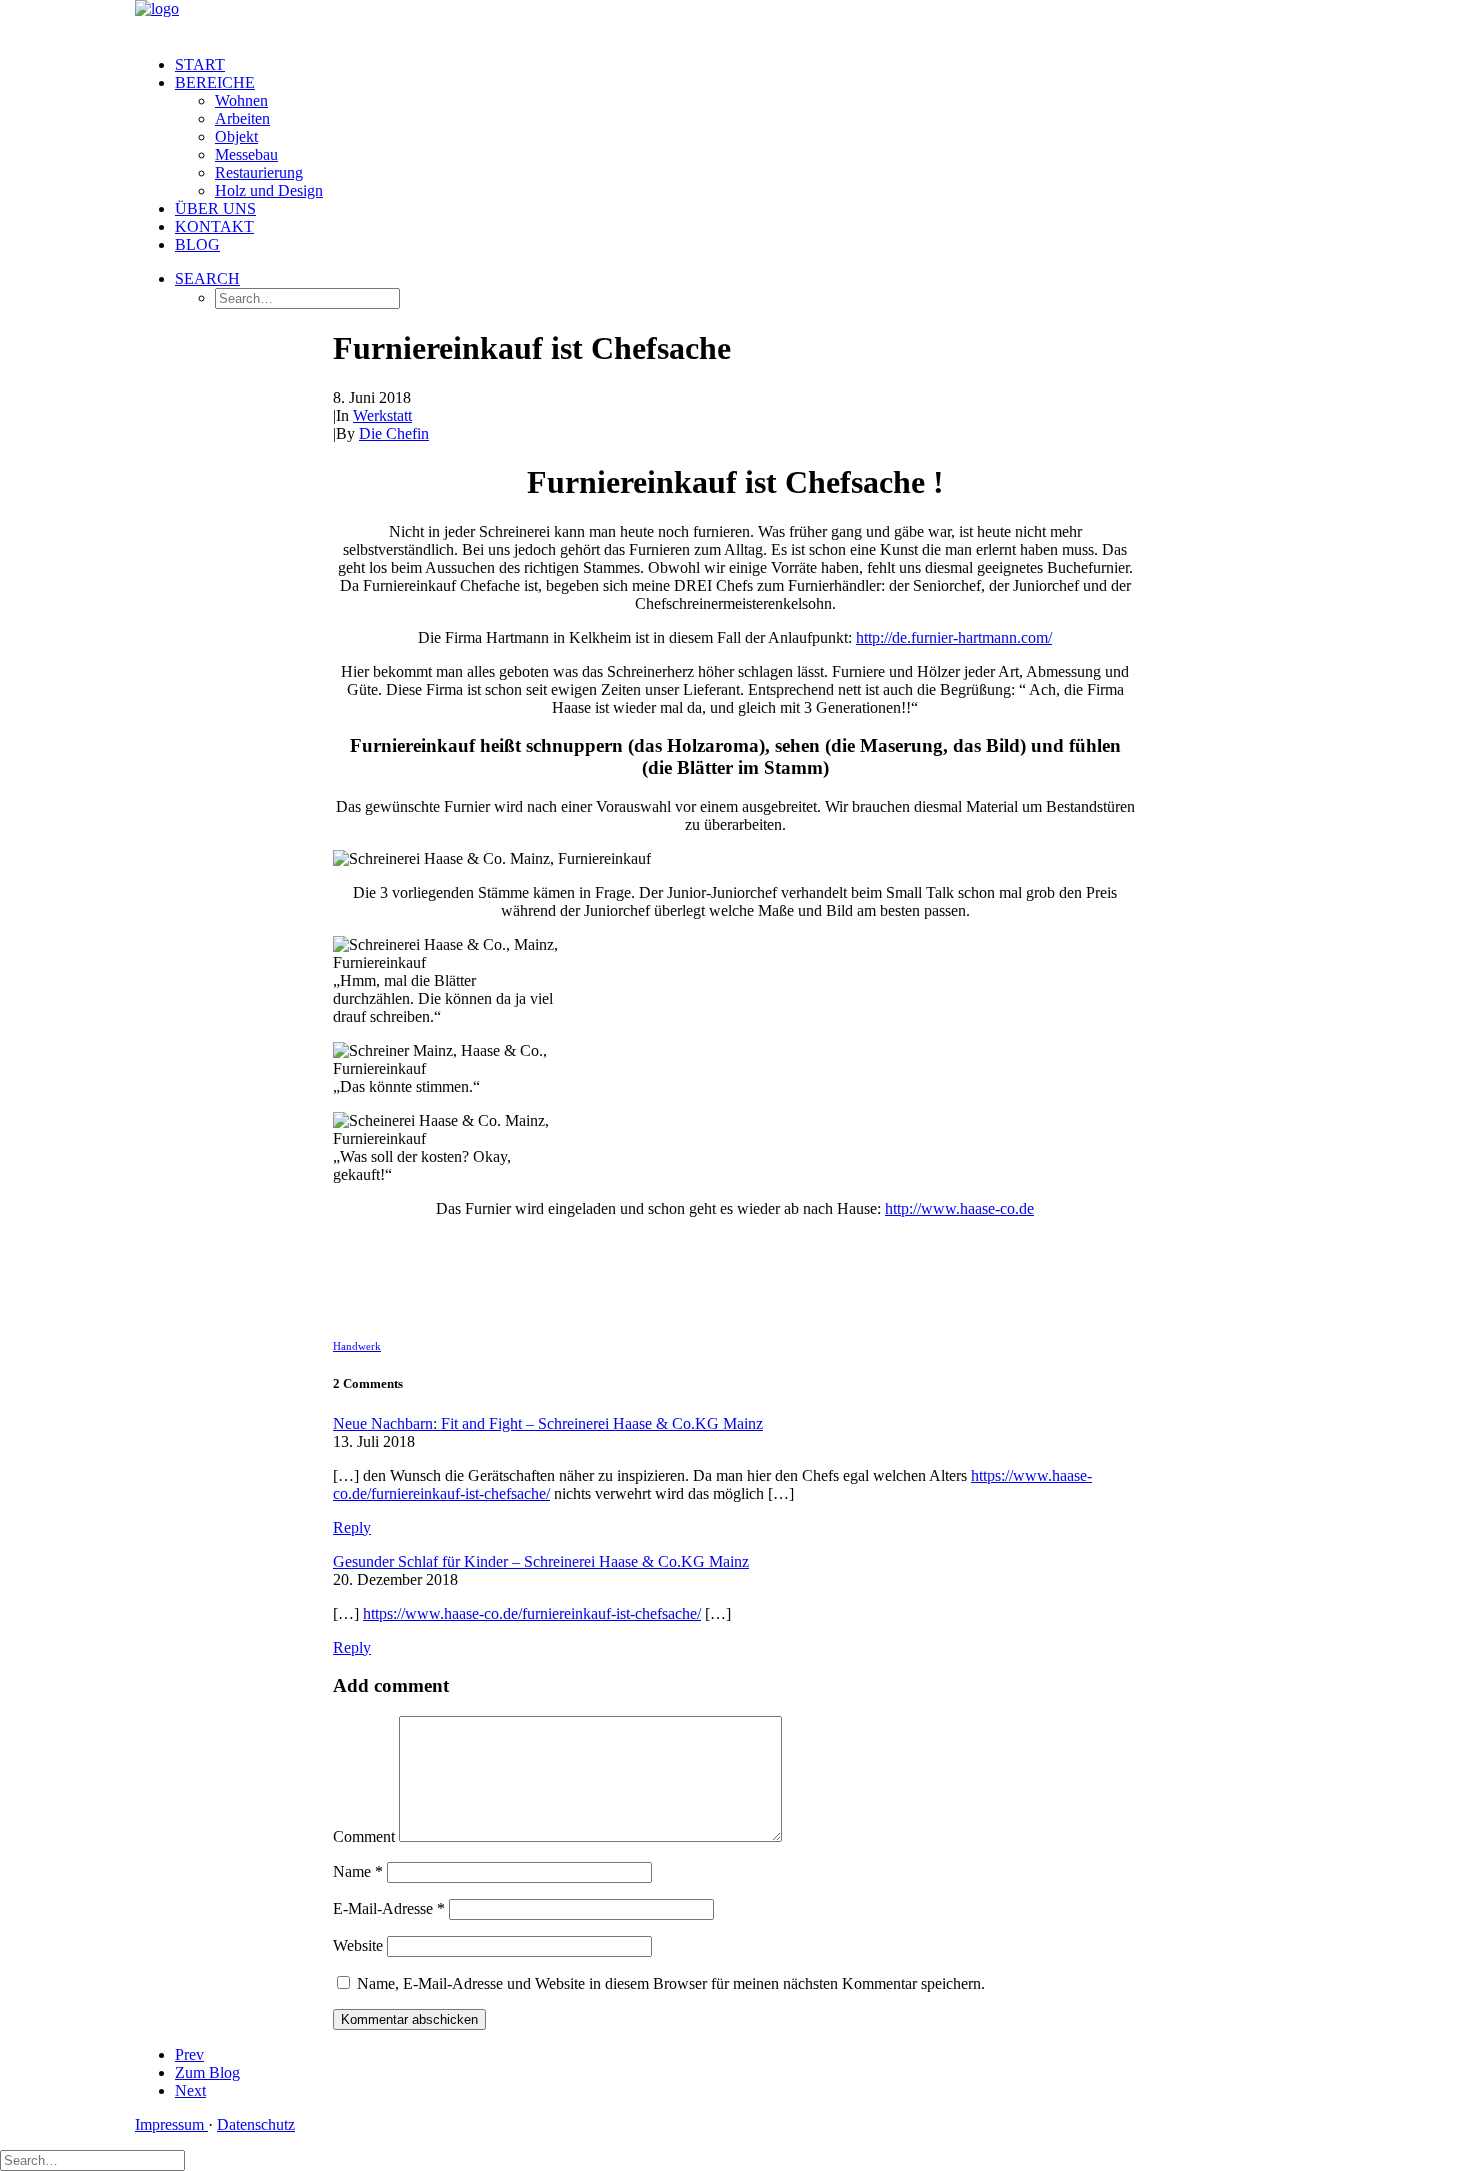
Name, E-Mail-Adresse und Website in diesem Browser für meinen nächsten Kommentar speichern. (671, 1983)
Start (200, 64)
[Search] (92, 2159)
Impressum (171, 2124)
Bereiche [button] (215, 82)
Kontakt (214, 226)
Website (358, 1945)
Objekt (236, 136)
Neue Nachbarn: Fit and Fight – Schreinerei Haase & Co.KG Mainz (548, 1423)
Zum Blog (207, 2072)
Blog (197, 244)
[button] (207, 278)
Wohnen (241, 100)
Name (358, 1871)
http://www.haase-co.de (959, 1208)
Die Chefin (394, 433)
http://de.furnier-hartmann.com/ (954, 637)
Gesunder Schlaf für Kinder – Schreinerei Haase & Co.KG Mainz (541, 1561)
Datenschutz (256, 2124)
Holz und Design (269, 190)
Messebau (246, 154)
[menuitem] (755, 65)
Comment (364, 1836)
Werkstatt (382, 415)
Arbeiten (242, 118)
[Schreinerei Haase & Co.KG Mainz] (735, 20)
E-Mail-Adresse (389, 1908)
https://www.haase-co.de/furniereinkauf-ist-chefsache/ (532, 1613)
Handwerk (357, 1346)
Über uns (215, 208)
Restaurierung (259, 172)
